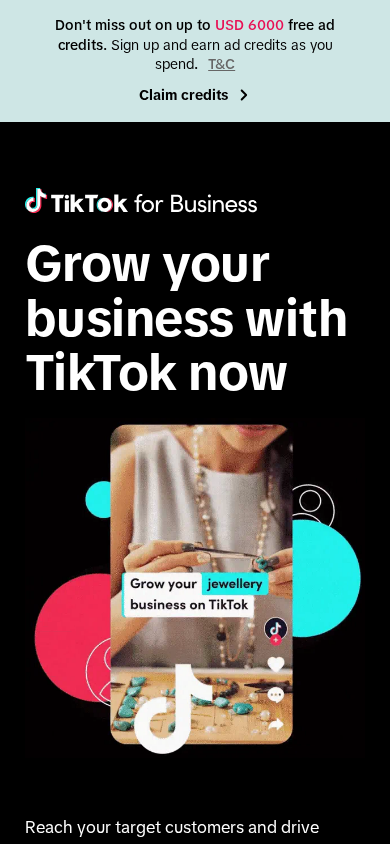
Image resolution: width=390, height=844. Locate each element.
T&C (221, 64)
